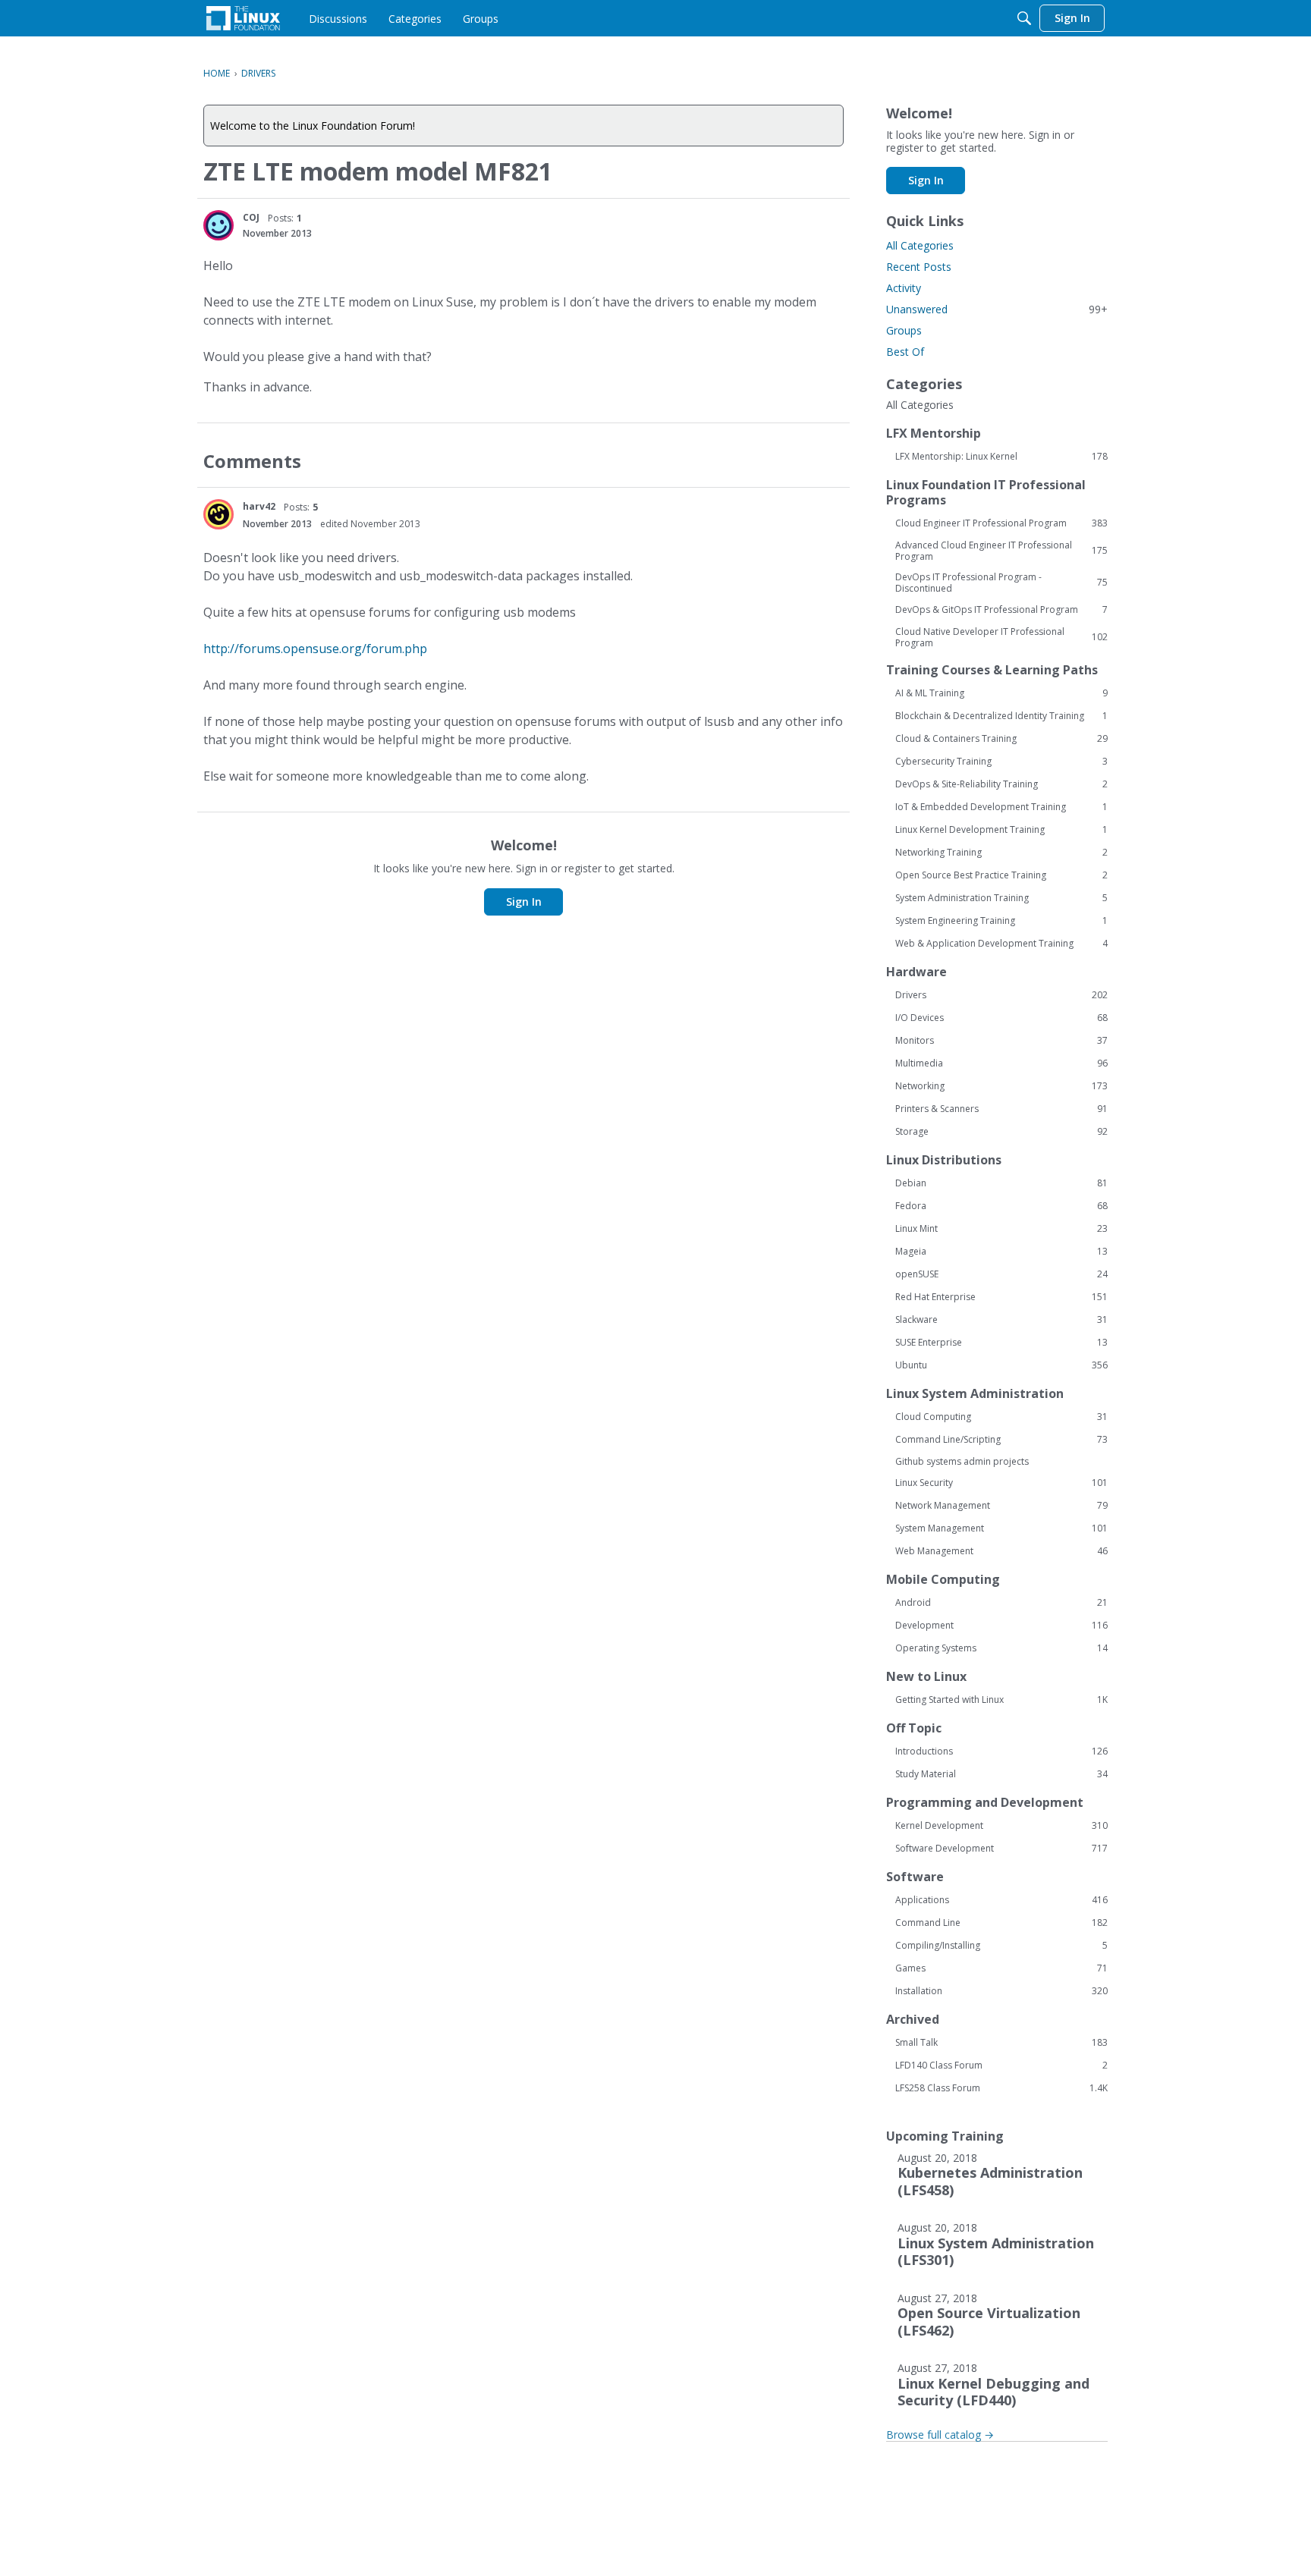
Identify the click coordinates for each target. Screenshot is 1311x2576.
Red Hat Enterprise (1001, 1297)
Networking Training (1001, 853)
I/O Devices (1001, 1018)
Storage (1001, 1132)
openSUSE (1001, 1274)
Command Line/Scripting (1001, 1440)
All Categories (920, 245)
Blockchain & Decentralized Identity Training (1001, 716)
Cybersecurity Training (1001, 762)
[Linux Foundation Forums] (243, 18)
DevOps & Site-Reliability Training (1001, 784)
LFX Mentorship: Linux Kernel (1001, 457)
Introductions (1001, 1751)
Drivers (1001, 995)
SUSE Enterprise (1001, 1343)
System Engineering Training (1001, 921)
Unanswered (997, 309)
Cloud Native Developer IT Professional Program (1001, 637)
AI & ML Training (1001, 693)
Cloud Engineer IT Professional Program (1001, 523)
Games (1001, 1968)
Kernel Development (1001, 1826)
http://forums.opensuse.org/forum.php (315, 649)
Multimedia (1001, 1063)
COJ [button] (251, 217)
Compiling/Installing (1001, 1946)
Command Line (1001, 1923)
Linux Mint (1001, 1229)
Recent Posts (919, 267)
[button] (218, 225)
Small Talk (1001, 2043)
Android (1001, 1603)
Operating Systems (1001, 1648)
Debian (1001, 1183)
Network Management (1001, 1506)
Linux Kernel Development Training (1001, 830)
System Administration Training (1001, 898)
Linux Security (1001, 1483)
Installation (1001, 1991)
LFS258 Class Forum (1001, 2088)
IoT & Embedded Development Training (1001, 807)
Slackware (1001, 1320)
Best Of (905, 352)
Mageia (1001, 1252)
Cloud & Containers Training (1001, 739)
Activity (904, 288)
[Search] (1024, 18)
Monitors (1001, 1041)
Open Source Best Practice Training (1001, 875)
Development (1001, 1626)
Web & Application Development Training (1001, 944)
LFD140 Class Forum (1001, 2066)
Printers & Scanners (1001, 1109)
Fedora (1001, 1206)
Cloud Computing (1001, 1417)
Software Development (1001, 1849)
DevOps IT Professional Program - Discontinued (1001, 583)
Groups (904, 330)
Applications (1001, 1900)
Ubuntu (1001, 1365)
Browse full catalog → (940, 2435)
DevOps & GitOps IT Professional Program (1001, 610)
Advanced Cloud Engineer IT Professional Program (1001, 551)
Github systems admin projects (962, 1461)
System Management (1001, 1528)
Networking (1001, 1086)
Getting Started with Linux (1001, 1700)
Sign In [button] (524, 902)
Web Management (1001, 1551)
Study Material (1001, 1774)
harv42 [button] (259, 506)
